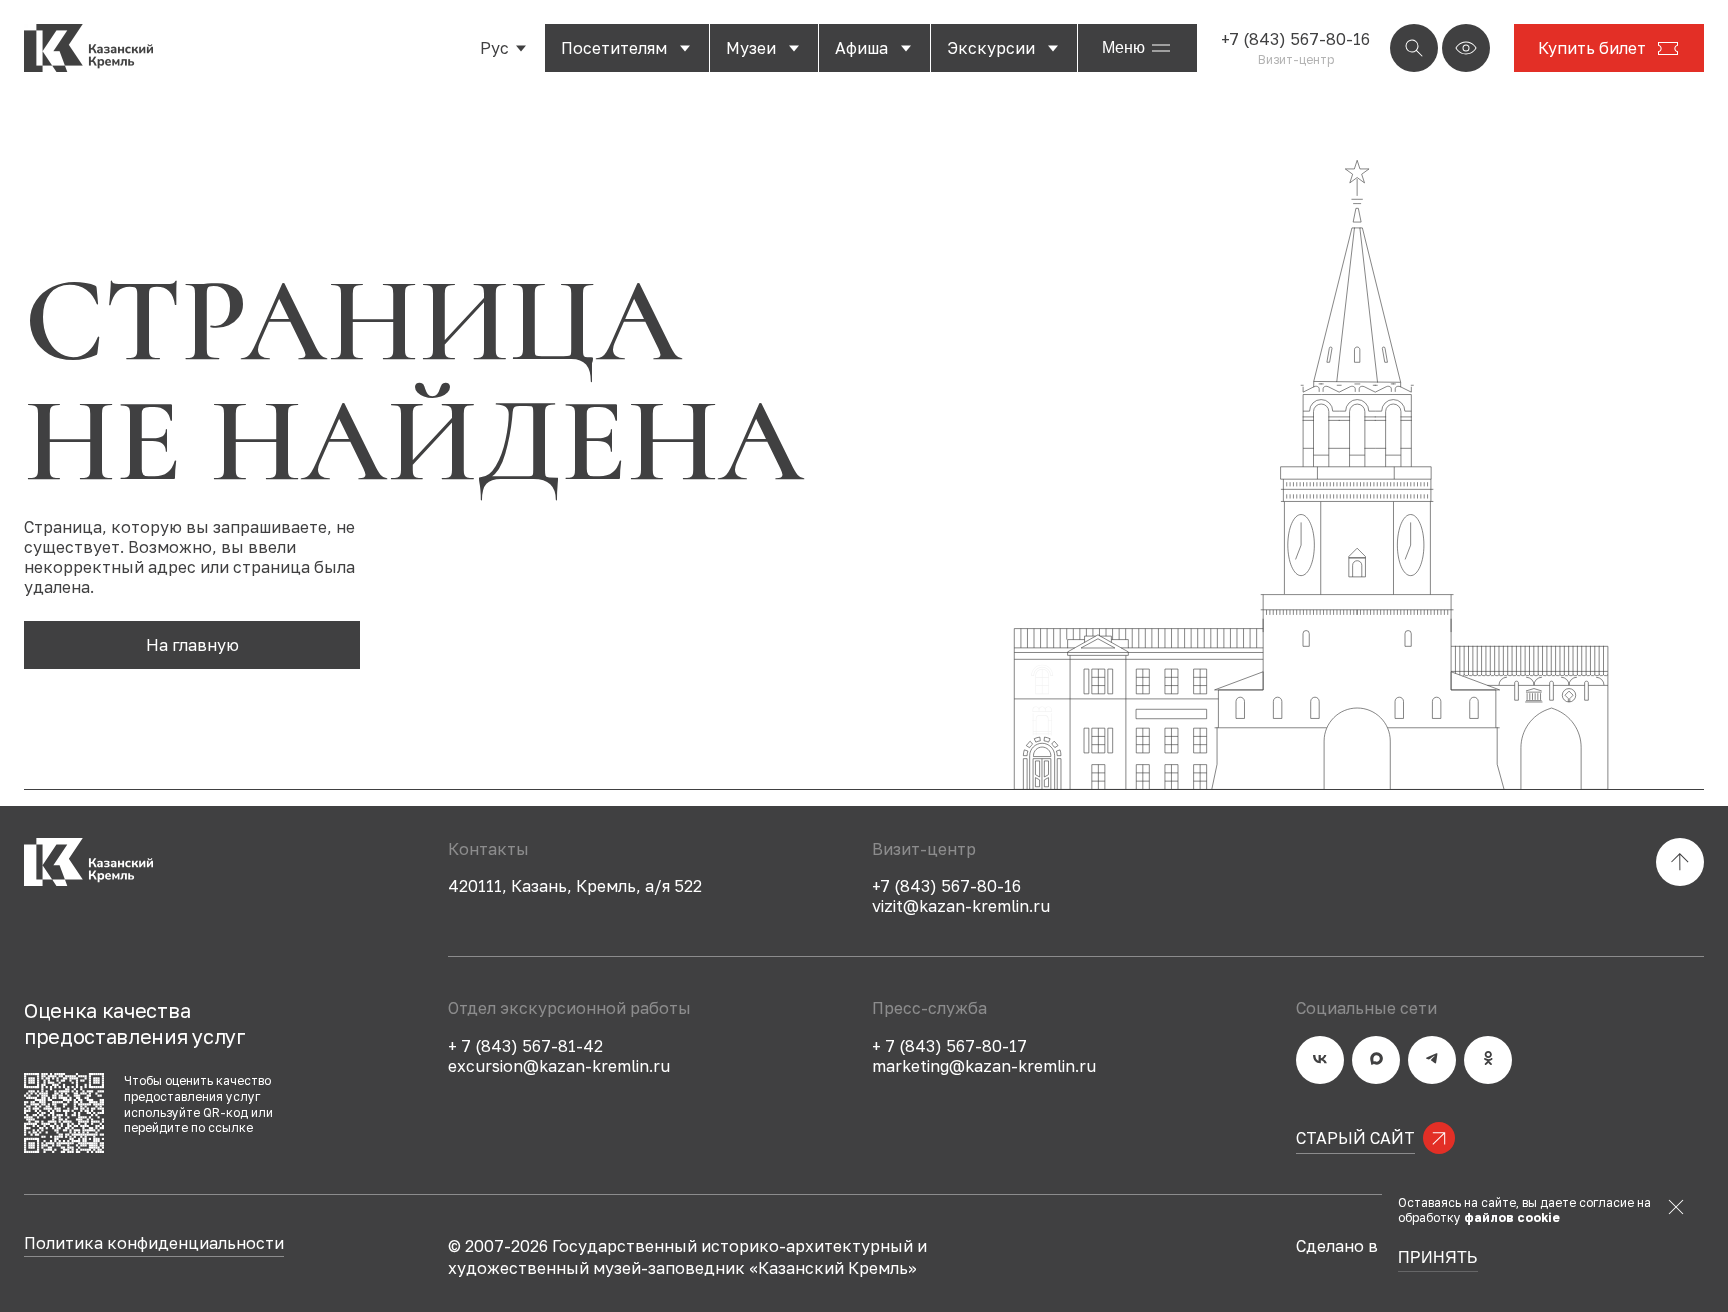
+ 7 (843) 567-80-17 (949, 1046)
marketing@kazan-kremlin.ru (984, 1066)
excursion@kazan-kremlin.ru (559, 1066)
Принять (1438, 1258)
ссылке (230, 1127)
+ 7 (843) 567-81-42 (525, 1046)
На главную (192, 645)
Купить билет (1592, 48)
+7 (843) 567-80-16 (1295, 39)
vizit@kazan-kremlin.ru (961, 906)
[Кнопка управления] (1414, 48)
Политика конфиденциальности (154, 1244)
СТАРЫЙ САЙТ (1355, 1138)
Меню (1123, 47)
